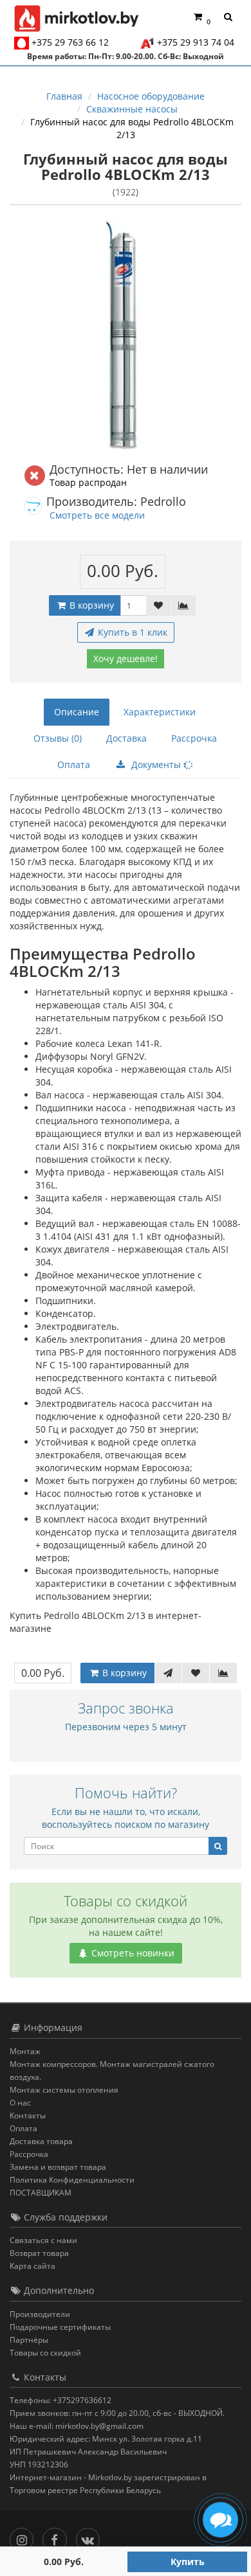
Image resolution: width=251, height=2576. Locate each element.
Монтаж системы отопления (64, 2090)
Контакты (28, 2115)
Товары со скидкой (45, 2353)
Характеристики (160, 712)
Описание (77, 712)
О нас (20, 2103)
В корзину (90, 605)
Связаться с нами (43, 2240)
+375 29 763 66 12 (70, 42)
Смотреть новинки (132, 1953)
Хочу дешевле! (126, 658)
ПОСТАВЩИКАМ (41, 2193)
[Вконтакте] (91, 2537)
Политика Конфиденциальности (72, 2180)
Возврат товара (39, 2253)
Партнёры (29, 2340)
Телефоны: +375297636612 (60, 2400)
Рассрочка (194, 738)
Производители (40, 2314)
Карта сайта (33, 2266)
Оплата (74, 765)
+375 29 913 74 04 (196, 42)
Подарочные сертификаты (60, 2327)
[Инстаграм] (25, 2537)
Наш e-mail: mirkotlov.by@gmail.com (77, 2426)
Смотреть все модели (97, 515)
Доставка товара (41, 2141)
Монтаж (25, 2051)
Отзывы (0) (58, 738)
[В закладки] (158, 605)
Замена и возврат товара (58, 2167)
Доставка (126, 738)
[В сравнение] (183, 605)
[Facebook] (58, 2537)
